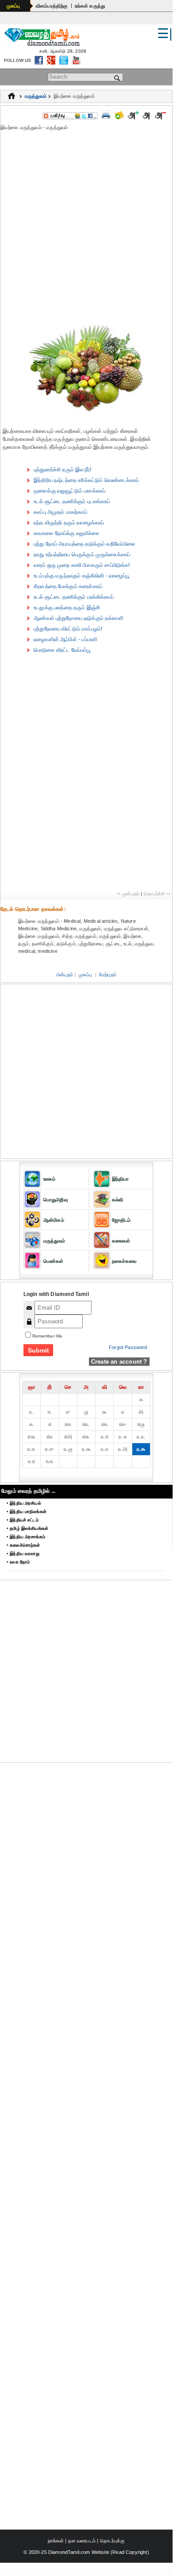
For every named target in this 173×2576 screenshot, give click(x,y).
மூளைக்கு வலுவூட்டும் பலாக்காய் (69, 491)
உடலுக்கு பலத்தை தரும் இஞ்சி (67, 608)
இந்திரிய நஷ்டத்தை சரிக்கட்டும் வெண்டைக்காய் (86, 480)
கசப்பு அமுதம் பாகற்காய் (60, 512)
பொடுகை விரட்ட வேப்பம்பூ (62, 650)
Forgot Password (128, 1347)
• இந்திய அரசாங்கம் (26, 1537)
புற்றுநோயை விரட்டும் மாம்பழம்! (68, 629)
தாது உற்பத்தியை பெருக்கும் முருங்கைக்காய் (82, 554)
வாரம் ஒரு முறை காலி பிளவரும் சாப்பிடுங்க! (82, 565)
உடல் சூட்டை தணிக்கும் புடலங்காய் (72, 501)
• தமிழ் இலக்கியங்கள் (27, 1528)
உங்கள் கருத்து (90, 6)
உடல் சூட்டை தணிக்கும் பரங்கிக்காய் (74, 597)
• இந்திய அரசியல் (24, 1503)
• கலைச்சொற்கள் (23, 1545)
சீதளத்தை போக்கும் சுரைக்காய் (68, 586)
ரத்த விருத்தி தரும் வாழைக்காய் (69, 523)
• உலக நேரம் (18, 1562)
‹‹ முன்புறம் (128, 894)
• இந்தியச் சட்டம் (23, 1520)
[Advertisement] (86, 225)
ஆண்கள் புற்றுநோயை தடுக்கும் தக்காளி (79, 618)
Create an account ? (119, 1362)
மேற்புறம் (108, 975)
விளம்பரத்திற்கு (52, 6)
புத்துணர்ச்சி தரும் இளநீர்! (62, 470)
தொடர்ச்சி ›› (157, 894)
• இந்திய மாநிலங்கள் (27, 1512)
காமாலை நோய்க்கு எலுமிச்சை (67, 533)
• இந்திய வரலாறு (23, 1554)
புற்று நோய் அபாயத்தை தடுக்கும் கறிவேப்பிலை (85, 544)
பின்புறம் (65, 975)
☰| (165, 33)
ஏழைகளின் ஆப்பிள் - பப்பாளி (65, 639)
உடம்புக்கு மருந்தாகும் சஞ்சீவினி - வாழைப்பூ (82, 576)
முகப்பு (13, 6)
